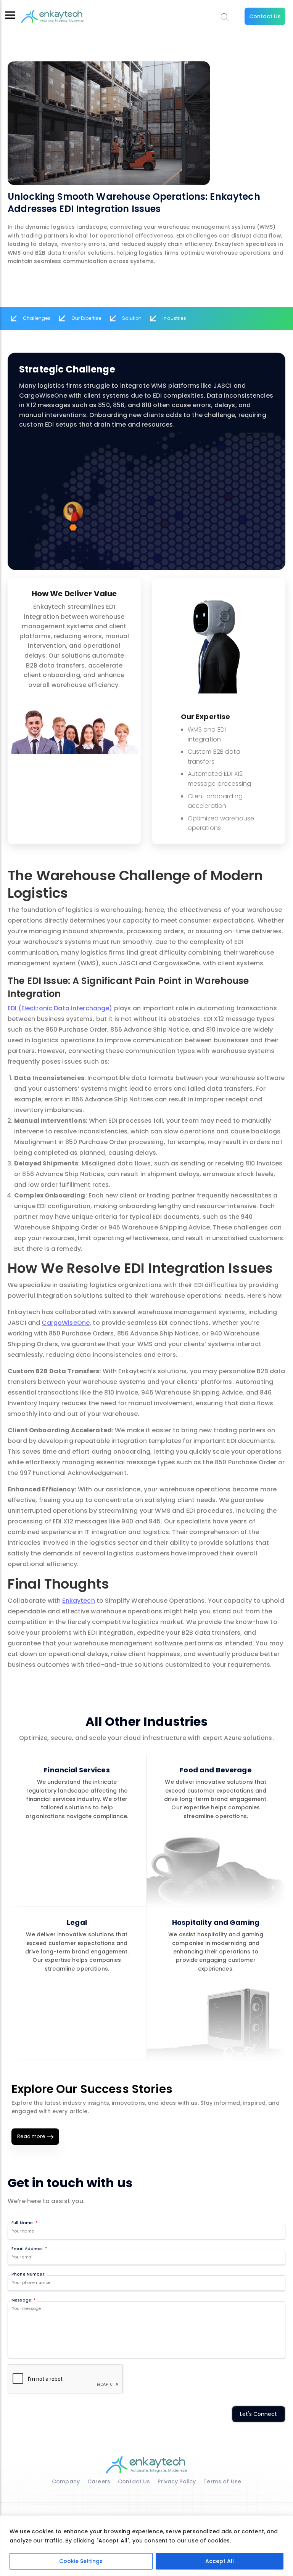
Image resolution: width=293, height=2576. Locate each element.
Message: (23, 2300)
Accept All (220, 2561)
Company (66, 2481)
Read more (32, 2136)
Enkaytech (78, 1601)
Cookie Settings (81, 2561)
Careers (99, 2481)
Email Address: (29, 2249)
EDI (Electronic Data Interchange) (60, 1008)
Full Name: (24, 2223)
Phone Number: (28, 2274)
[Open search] (225, 17)
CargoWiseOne (66, 1323)
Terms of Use (222, 2481)
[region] (146, 2546)
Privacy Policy (177, 2481)
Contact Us (265, 16)
